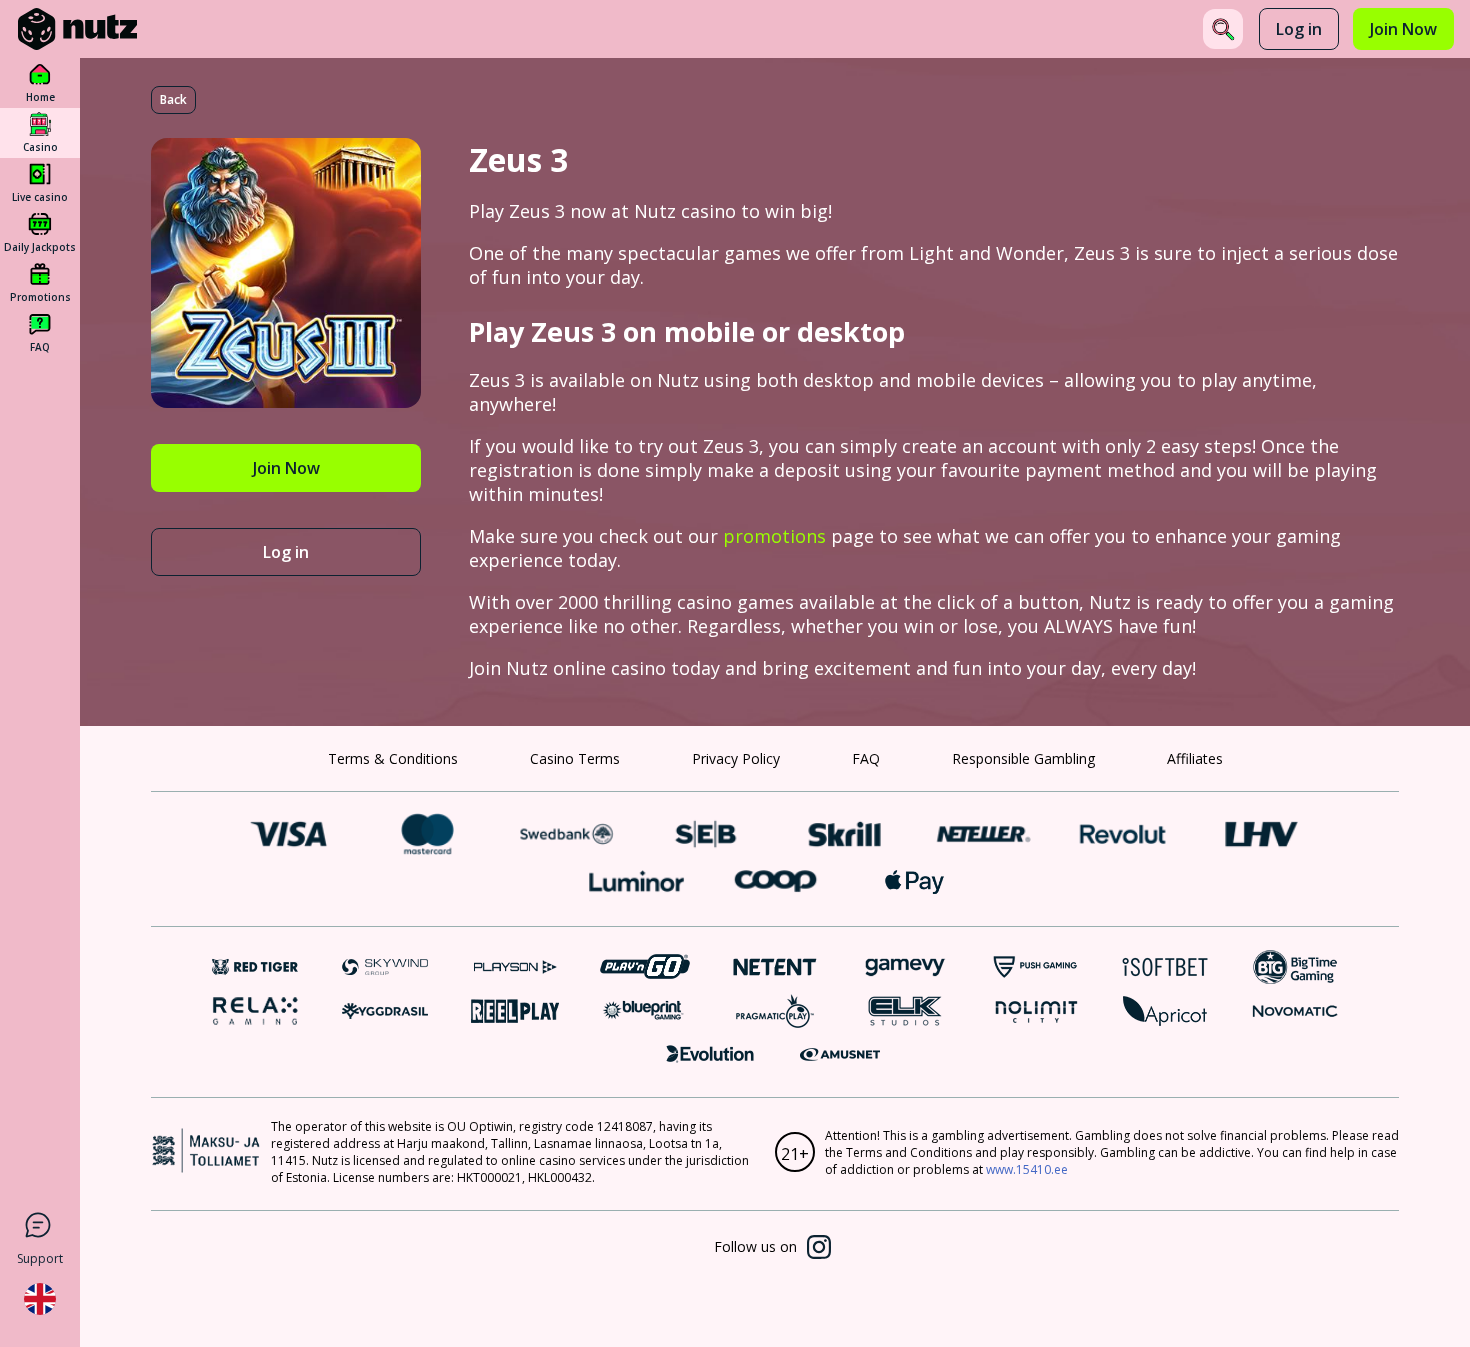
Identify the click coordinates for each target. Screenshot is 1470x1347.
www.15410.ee (1027, 1169)
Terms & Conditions (393, 758)
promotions (774, 536)
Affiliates (1195, 758)
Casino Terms (575, 758)
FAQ (866, 758)
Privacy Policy (736, 758)
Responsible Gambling (1023, 758)
